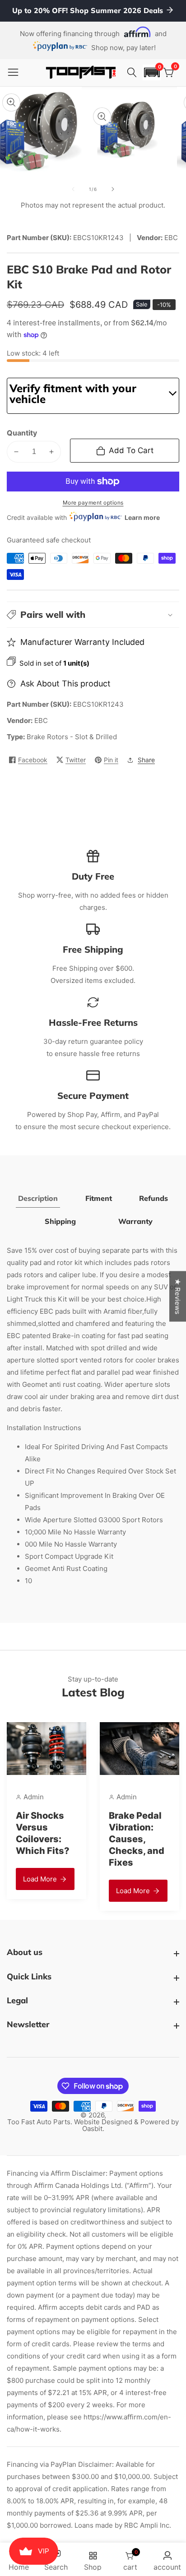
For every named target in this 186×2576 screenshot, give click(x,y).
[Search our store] (133, 73)
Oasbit (92, 2129)
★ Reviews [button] (178, 1297)
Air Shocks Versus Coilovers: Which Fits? (43, 1833)
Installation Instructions (44, 1428)
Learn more (142, 517)
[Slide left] (73, 189)
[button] (152, 72)
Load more (40, 1879)
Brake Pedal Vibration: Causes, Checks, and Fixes (137, 1839)
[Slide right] (113, 189)
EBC (41, 720)
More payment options (93, 503)
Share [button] (146, 760)
